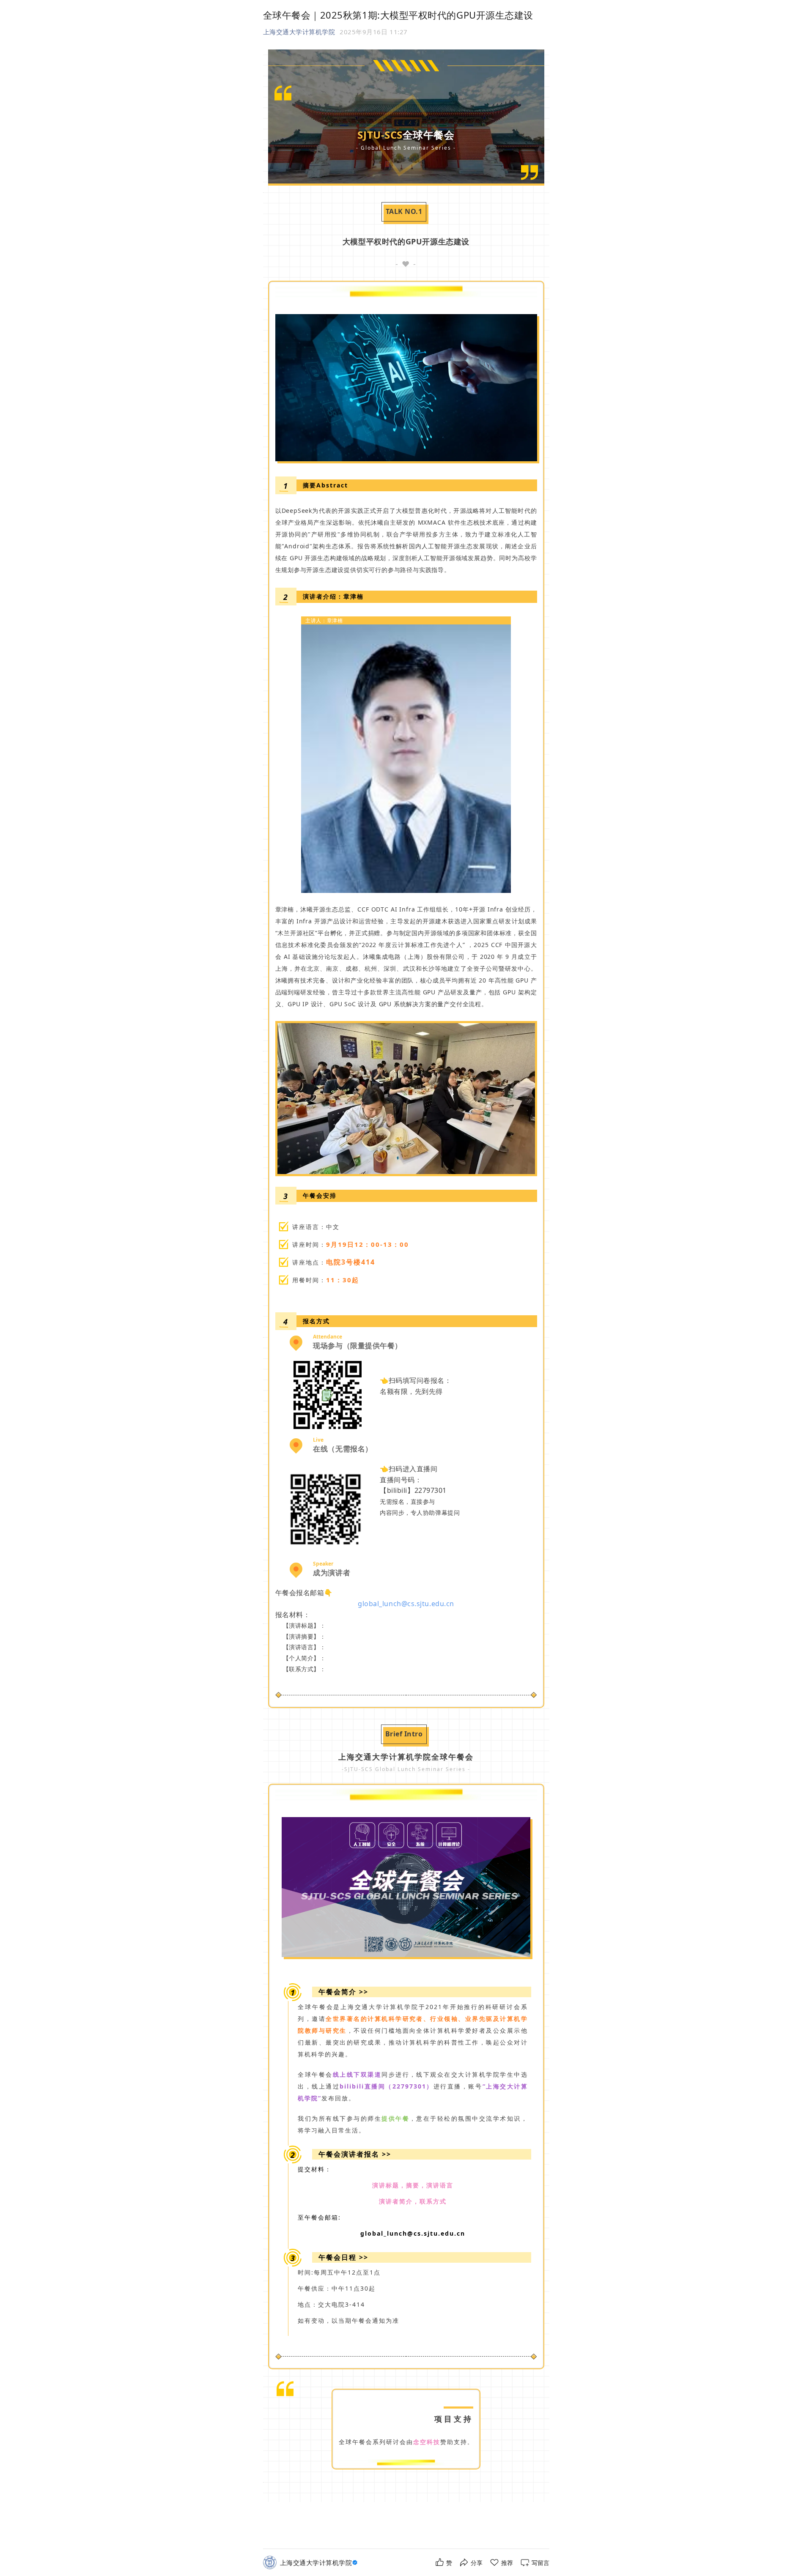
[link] (320, 2563)
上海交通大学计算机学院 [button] (299, 32)
